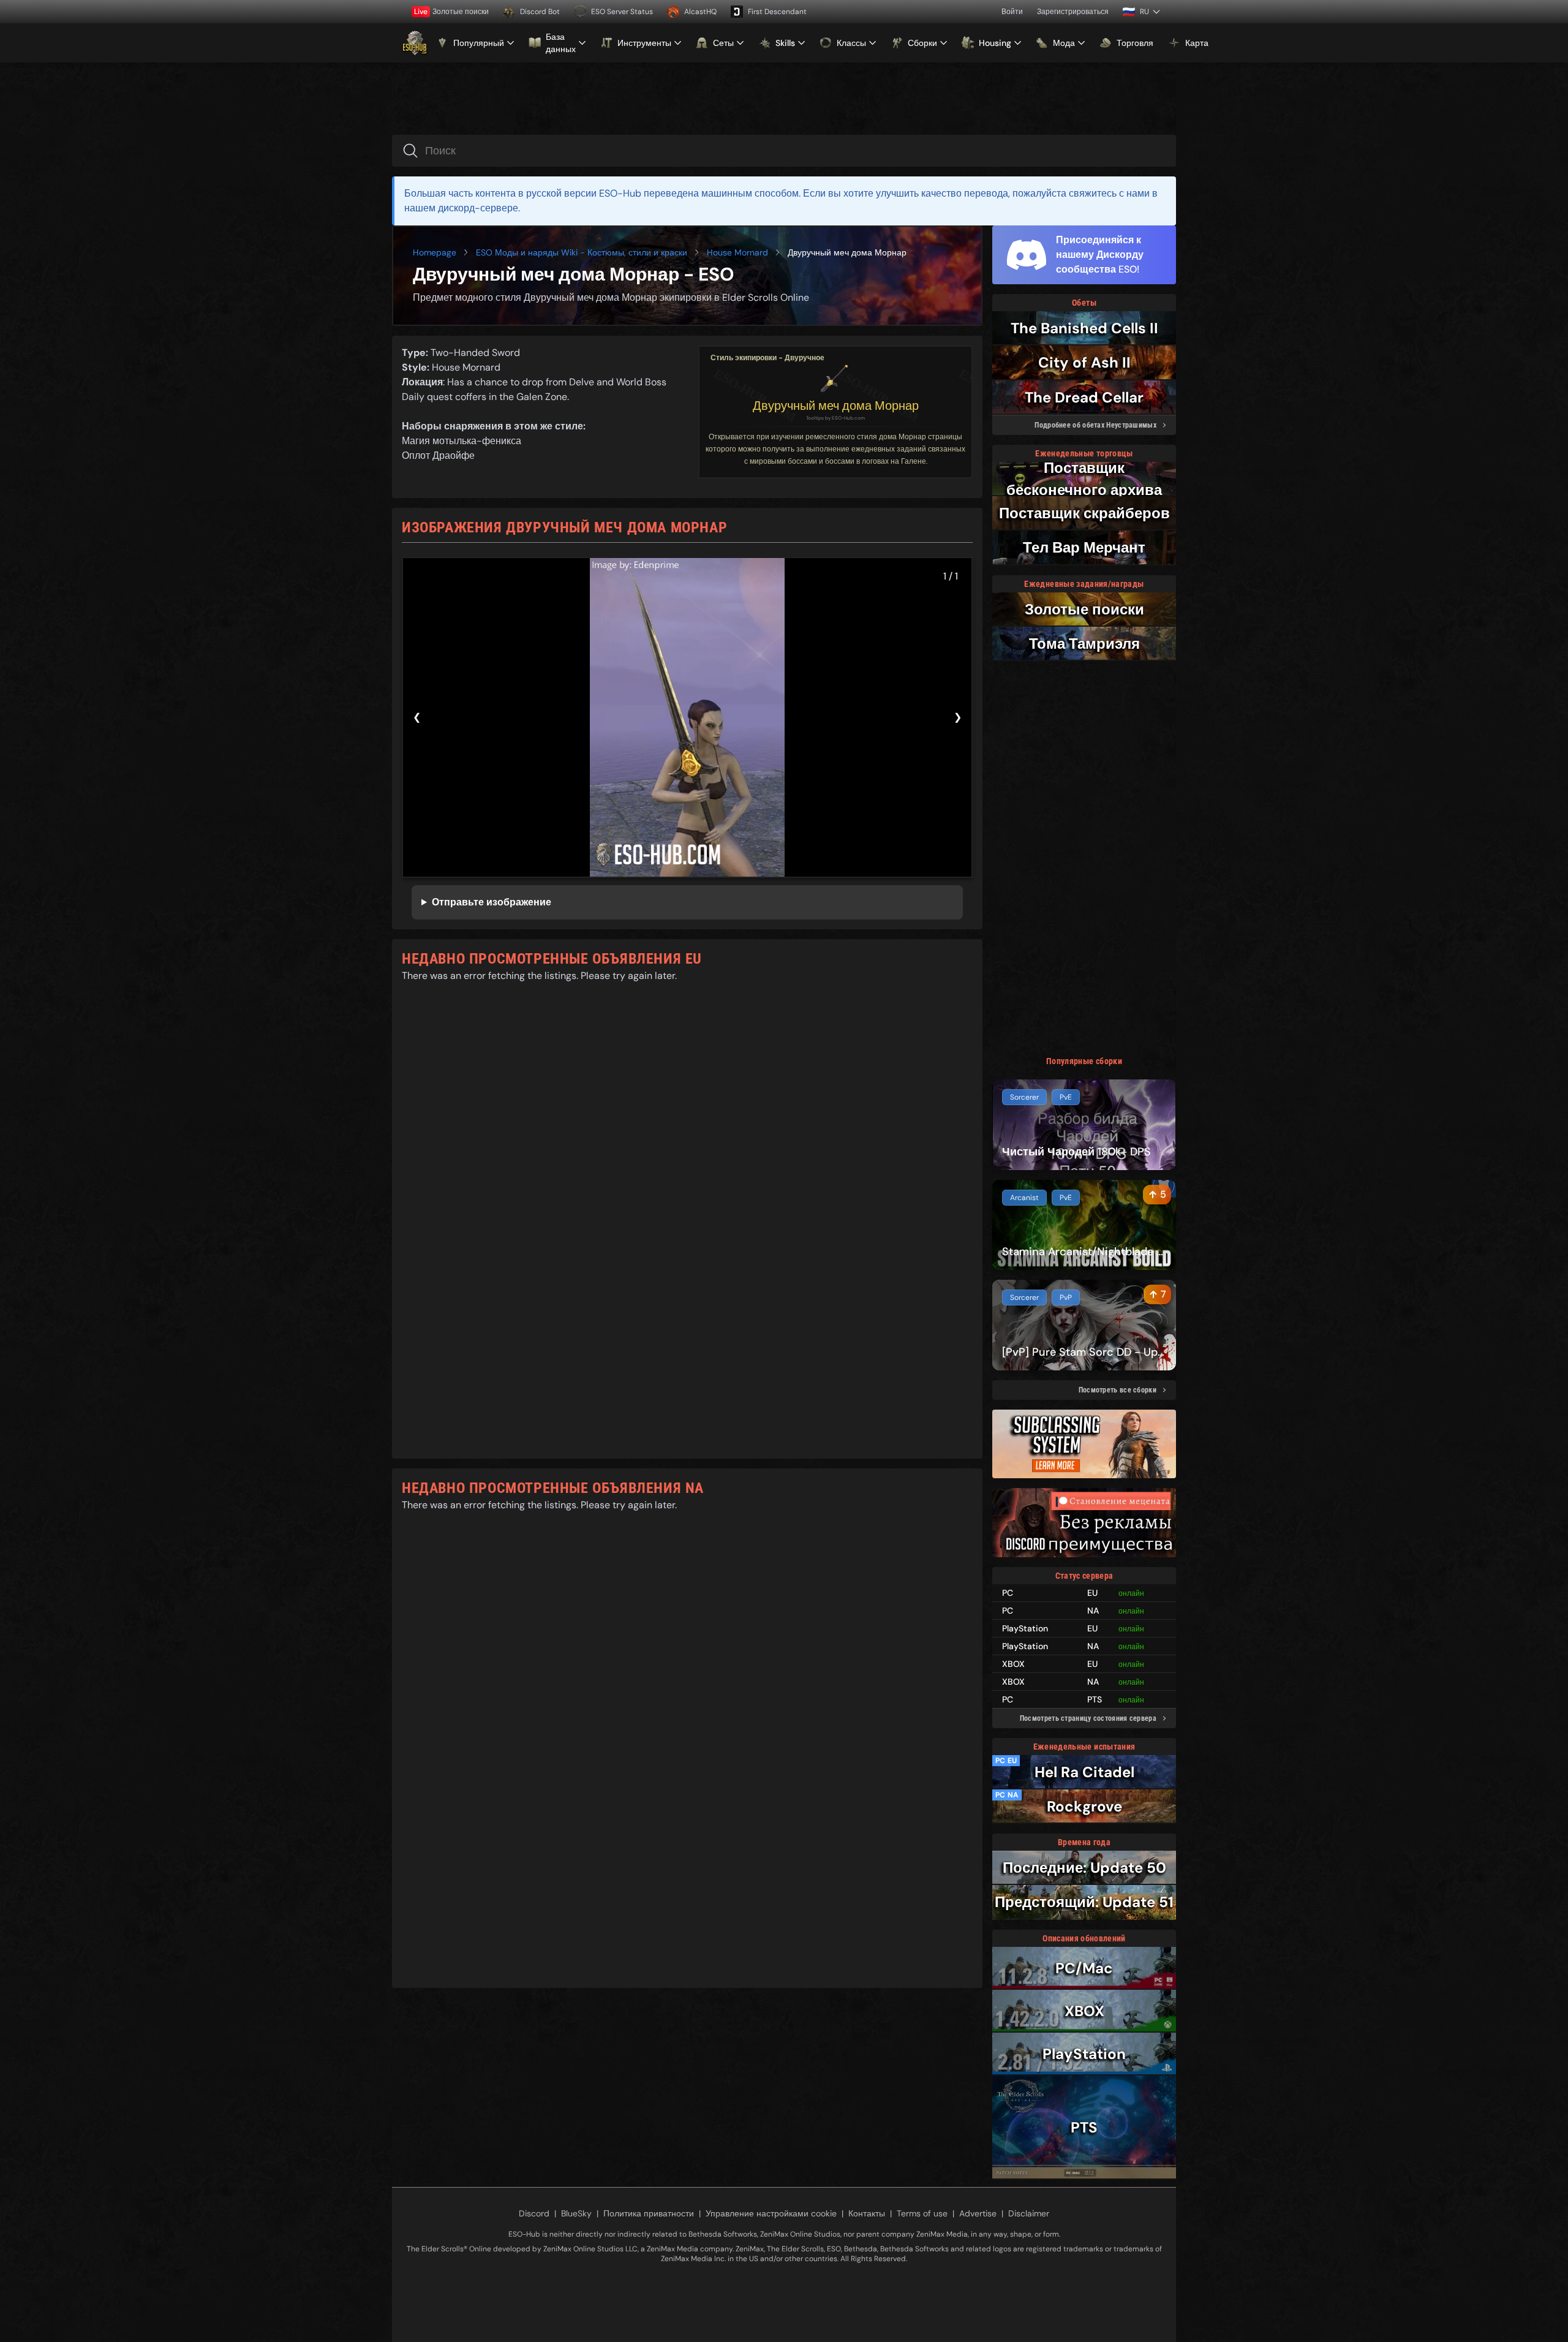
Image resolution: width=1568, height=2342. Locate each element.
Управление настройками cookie (771, 2213)
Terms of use (922, 2213)
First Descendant (777, 12)
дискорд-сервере (478, 208)
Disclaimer (1029, 2213)
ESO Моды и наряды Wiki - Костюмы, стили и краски (582, 252)
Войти (1012, 12)
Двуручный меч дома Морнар (836, 406)
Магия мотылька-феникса (462, 441)
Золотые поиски (451, 12)
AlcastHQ (700, 12)
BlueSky (576, 2213)
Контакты (867, 2213)
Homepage (435, 252)
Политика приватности (649, 2213)
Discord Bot (540, 12)
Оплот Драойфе (438, 455)
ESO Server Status (622, 12)
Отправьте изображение (492, 902)
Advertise (978, 2213)
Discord (534, 2213)
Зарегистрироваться (1073, 12)
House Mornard (737, 252)
